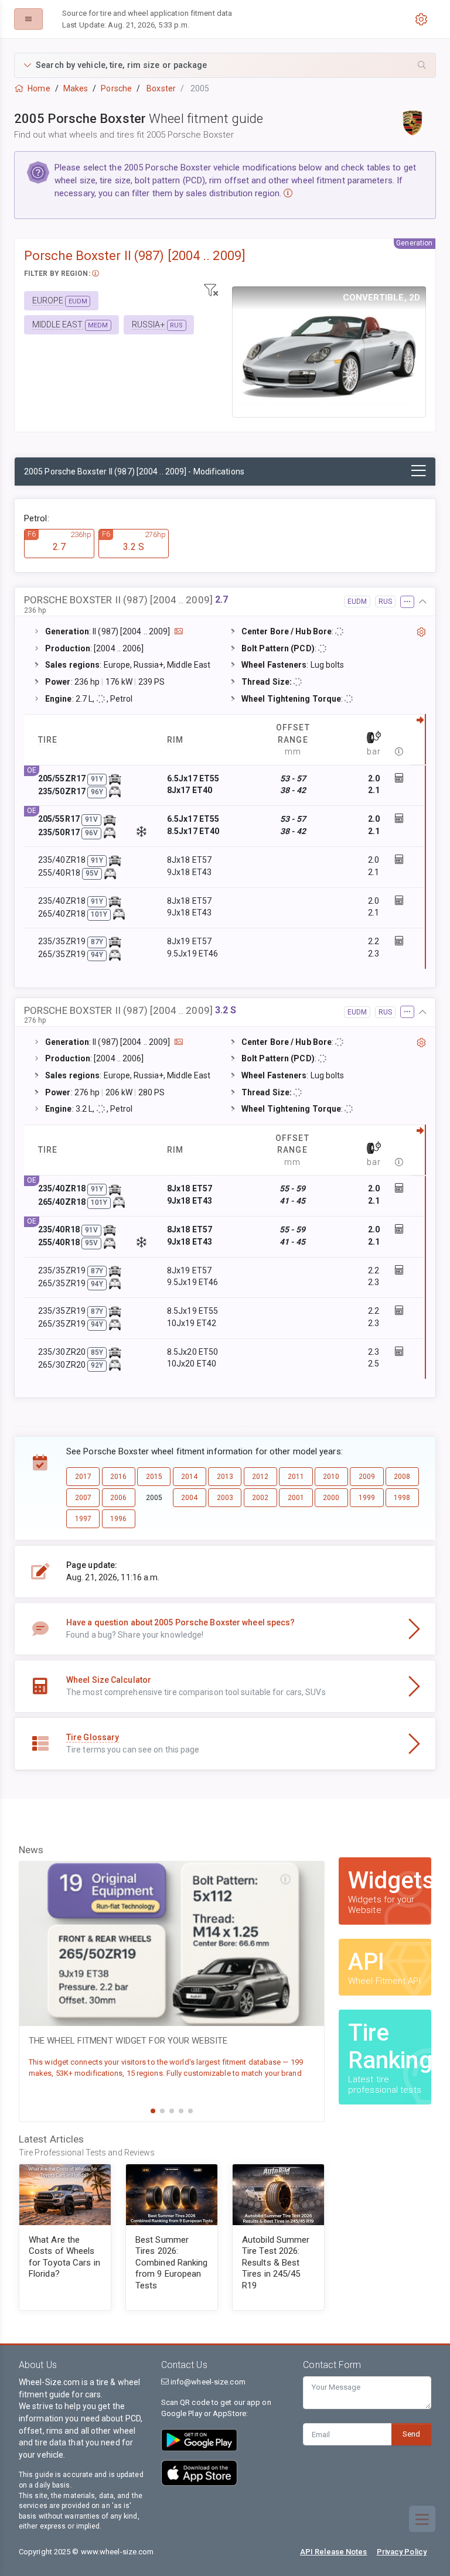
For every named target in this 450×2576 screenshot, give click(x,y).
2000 (331, 1498)
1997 (83, 1519)
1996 (118, 1519)
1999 (367, 1498)
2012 (260, 1477)
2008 (402, 1477)
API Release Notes (334, 2552)
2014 (189, 1477)
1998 (402, 1498)
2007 (83, 1498)
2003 (225, 1498)
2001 (296, 1498)
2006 (118, 1498)
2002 (260, 1498)
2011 (296, 1477)
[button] (225, 65)
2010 (331, 1477)
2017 (83, 1477)
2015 (154, 1477)
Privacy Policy (402, 2552)
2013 (225, 1477)
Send (411, 2434)
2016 (118, 1477)
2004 (189, 1498)
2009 (367, 1477)
